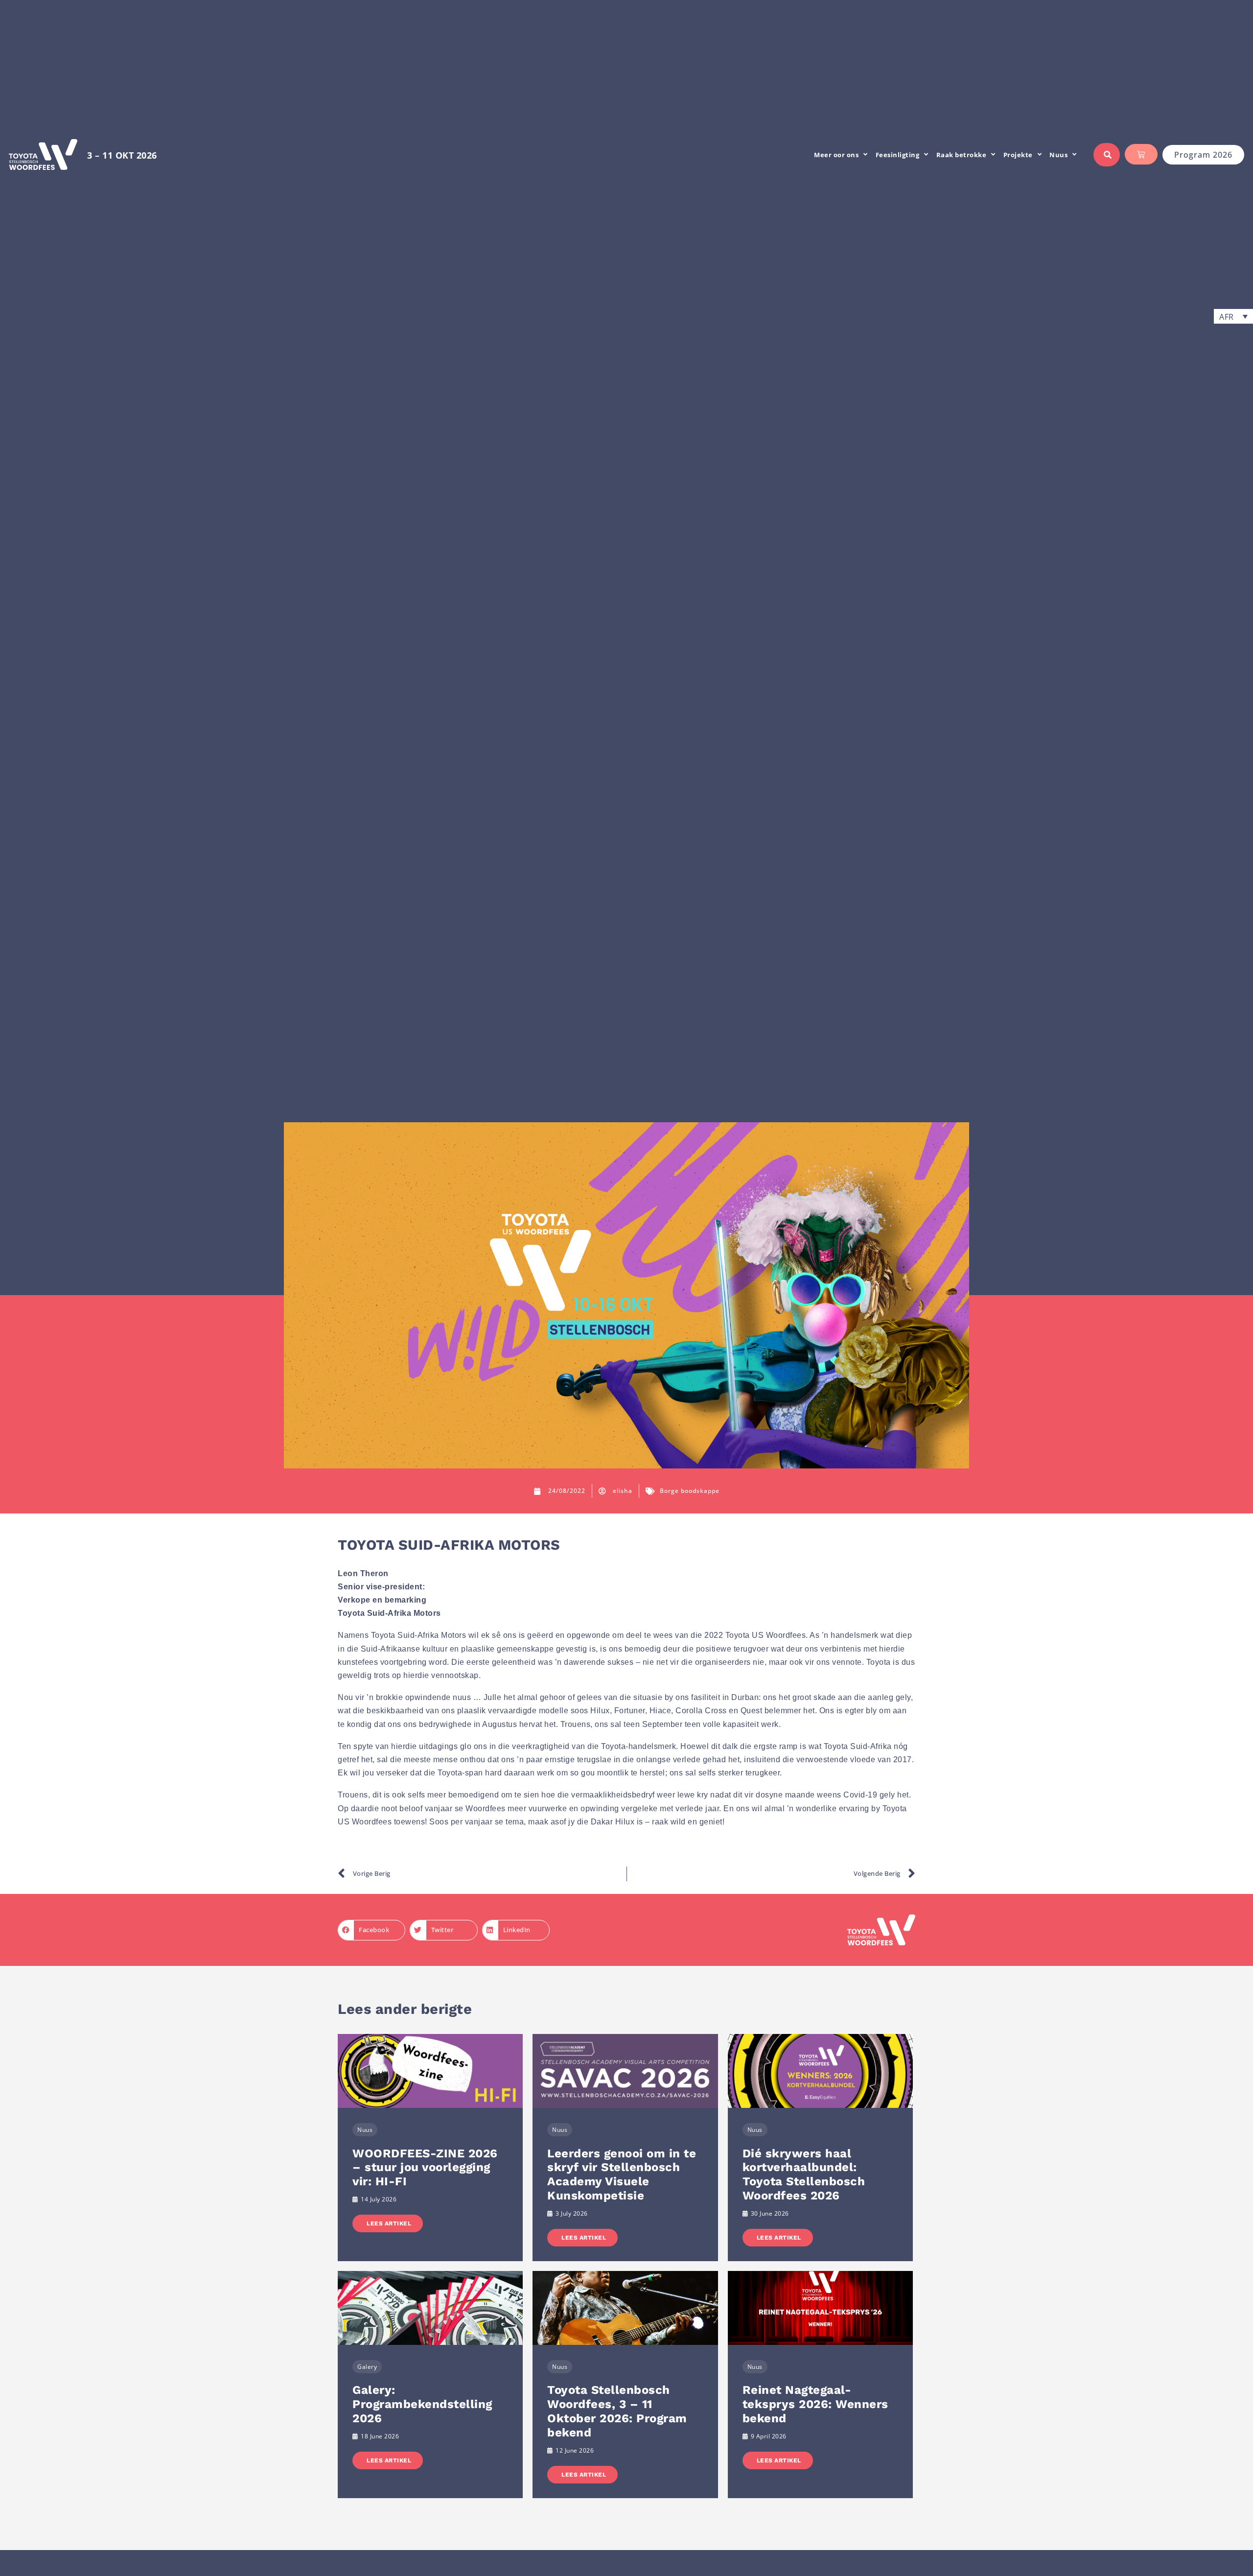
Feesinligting (898, 155)
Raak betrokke (962, 155)
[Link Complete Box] (430, 2148)
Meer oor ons (836, 155)
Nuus (1058, 155)
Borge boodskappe (690, 1491)
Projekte (1018, 155)
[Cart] (1141, 154)
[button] (1233, 316)
